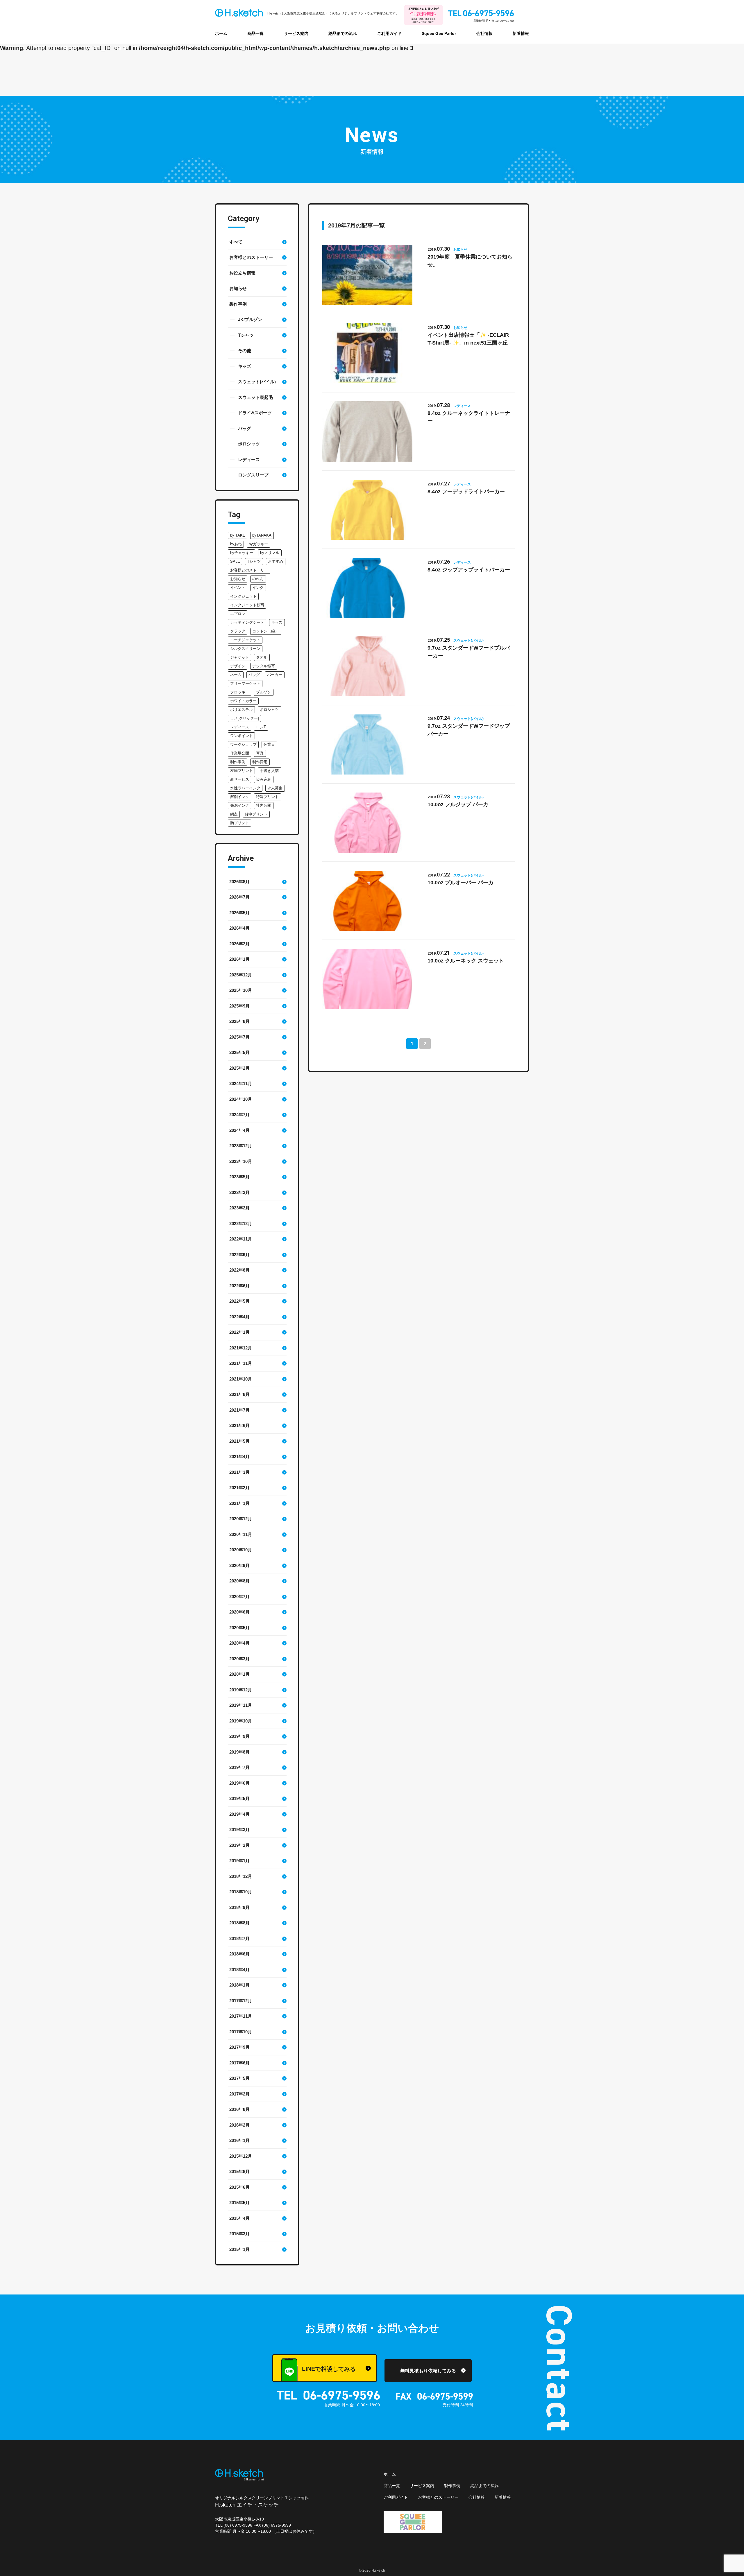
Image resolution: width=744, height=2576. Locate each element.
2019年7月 (239, 1767)
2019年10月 (241, 1721)
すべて (236, 242)
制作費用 (260, 762)
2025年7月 (239, 1037)
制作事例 (238, 762)
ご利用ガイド (389, 33)
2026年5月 (239, 913)
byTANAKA (262, 535)
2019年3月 (239, 1830)
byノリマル (270, 553)
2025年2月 (239, 1068)
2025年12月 (241, 975)
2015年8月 (239, 2171)
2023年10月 (241, 1161)
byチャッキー (242, 553)
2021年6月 (239, 1425)
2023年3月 (239, 1192)
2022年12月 (241, 1224)
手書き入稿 (269, 771)
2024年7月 (239, 1115)
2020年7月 (239, 1597)
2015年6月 (239, 2187)
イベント (238, 588)
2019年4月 (239, 1814)
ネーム (236, 675)
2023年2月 (239, 1208)
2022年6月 (239, 1286)
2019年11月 (241, 1705)
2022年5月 (239, 1301)
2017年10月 (241, 2032)
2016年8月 (239, 2109)
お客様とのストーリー (251, 257)
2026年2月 (239, 944)
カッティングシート (247, 622)
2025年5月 (239, 1052)
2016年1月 (239, 2140)
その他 (245, 351)
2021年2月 (239, 1488)
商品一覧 (255, 33)
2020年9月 (239, 1565)
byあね (236, 544)
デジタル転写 (264, 666)
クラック (238, 631)
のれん (258, 579)
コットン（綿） (265, 631)
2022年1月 (239, 1332)
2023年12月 (241, 1146)
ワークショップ (243, 744)
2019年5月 (239, 1798)
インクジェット (243, 596)
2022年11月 (241, 1239)
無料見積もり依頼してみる (428, 2371)
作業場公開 (240, 753)
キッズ (245, 366)
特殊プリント (267, 797)
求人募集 (275, 788)
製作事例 (238, 304)
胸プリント (240, 823)
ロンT (261, 727)
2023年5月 (239, 1177)
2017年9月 (239, 2047)
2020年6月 (239, 1612)
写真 (260, 753)
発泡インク (240, 805)
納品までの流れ (343, 33)
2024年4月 (239, 1130)
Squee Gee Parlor (439, 33)
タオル (262, 657)
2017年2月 (239, 2094)
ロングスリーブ (253, 475)
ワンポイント (242, 736)
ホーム (221, 33)
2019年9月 (239, 1736)
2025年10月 (241, 990)
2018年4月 (239, 1970)
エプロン (238, 614)
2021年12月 (241, 1348)
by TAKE (238, 535)
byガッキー (258, 544)
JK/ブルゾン (250, 319)
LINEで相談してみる (329, 2369)
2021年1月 (239, 1503)
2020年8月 (239, 1581)
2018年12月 (241, 1876)
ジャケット (240, 657)
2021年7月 (239, 1410)
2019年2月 (239, 1845)
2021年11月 (241, 1363)
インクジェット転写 (247, 605)
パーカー (275, 675)
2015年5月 (239, 2203)
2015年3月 (239, 2234)
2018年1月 (239, 1985)
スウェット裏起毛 (255, 397)
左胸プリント (242, 771)
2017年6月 (239, 2063)
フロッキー (240, 692)
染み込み (264, 779)
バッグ (245, 428)
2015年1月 (239, 2249)
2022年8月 (239, 1270)
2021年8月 (239, 1394)
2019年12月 (241, 1690)
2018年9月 (239, 1907)
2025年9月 (239, 1006)
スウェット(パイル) (257, 382)
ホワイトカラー (243, 701)
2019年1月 (239, 1861)
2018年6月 (239, 1954)
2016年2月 (239, 2125)
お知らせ (238, 288)
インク (258, 588)
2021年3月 (239, 1472)
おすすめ (276, 561)
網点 (234, 814)
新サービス (240, 779)
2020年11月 (241, 1534)
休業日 (269, 744)
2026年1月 (239, 959)
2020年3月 (239, 1659)
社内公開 (264, 805)
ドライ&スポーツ (255, 413)
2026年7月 (239, 897)
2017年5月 (239, 2078)
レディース (249, 459)
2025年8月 (239, 1021)
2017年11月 (241, 2016)
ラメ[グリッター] (245, 718)
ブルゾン (264, 692)
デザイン (238, 666)
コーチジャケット (245, 640)
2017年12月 (241, 2001)
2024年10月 (241, 1099)
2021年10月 (241, 1379)
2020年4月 (239, 1643)
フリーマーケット (245, 683)
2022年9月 (239, 1255)
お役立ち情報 (242, 273)
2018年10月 (241, 1892)
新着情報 (521, 33)
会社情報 (484, 33)
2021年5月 (239, 1441)
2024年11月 (241, 1083)
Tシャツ (246, 335)
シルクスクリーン (245, 649)
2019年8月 (239, 1752)
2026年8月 (239, 882)
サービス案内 (296, 33)
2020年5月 (239, 1628)
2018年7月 (239, 1938)
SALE (235, 561)
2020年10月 (241, 1550)
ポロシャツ (249, 444)
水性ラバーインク (245, 788)
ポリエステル (242, 710)
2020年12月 (241, 1519)
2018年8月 (239, 1923)
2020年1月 (239, 1674)
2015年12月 (241, 2156)
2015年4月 (239, 2218)
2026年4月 (239, 928)
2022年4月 (239, 1317)
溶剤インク (240, 797)
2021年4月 (239, 1456)
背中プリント (256, 814)
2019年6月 (239, 1783)
